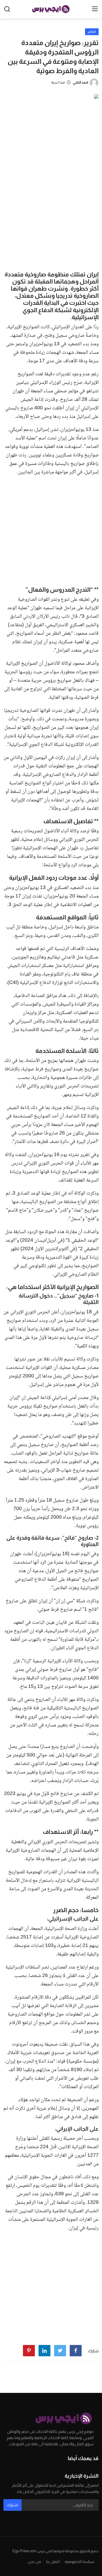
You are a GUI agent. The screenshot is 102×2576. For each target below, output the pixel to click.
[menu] (95, 9)
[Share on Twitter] (60, 2351)
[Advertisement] (51, 213)
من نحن (34, 2562)
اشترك (12, 2505)
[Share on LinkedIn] (44, 2351)
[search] (7, 9)
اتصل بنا (53, 2562)
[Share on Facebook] (76, 2351)
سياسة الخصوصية (79, 2562)
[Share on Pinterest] (29, 2351)
